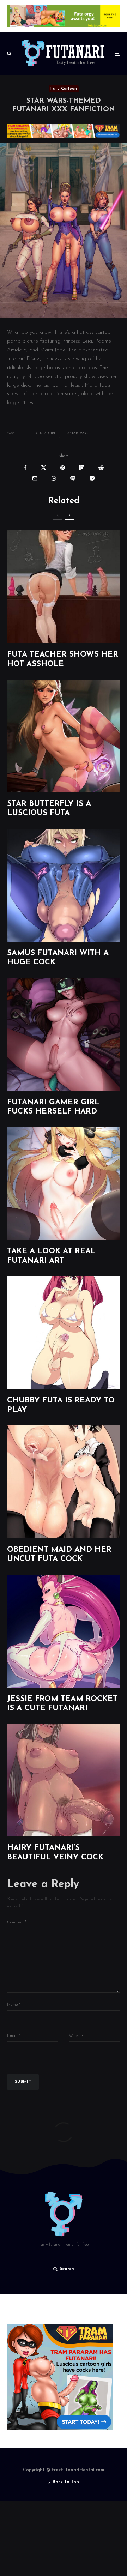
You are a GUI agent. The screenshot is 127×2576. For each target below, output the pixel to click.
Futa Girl (47, 433)
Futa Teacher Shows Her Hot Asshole (63, 659)
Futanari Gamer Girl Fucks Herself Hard (53, 1107)
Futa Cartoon (64, 89)
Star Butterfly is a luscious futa (49, 809)
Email (14, 2036)
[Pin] (63, 468)
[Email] (35, 478)
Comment (17, 1922)
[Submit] (101, 468)
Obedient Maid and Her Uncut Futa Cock (59, 1554)
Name (14, 2005)
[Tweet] (44, 468)
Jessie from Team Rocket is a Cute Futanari (62, 1704)
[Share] (25, 468)
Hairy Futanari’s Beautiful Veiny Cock (55, 1853)
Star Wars (79, 433)
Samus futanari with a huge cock (58, 958)
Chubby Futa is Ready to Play (61, 1405)
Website (76, 2036)
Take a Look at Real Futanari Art (51, 1256)
